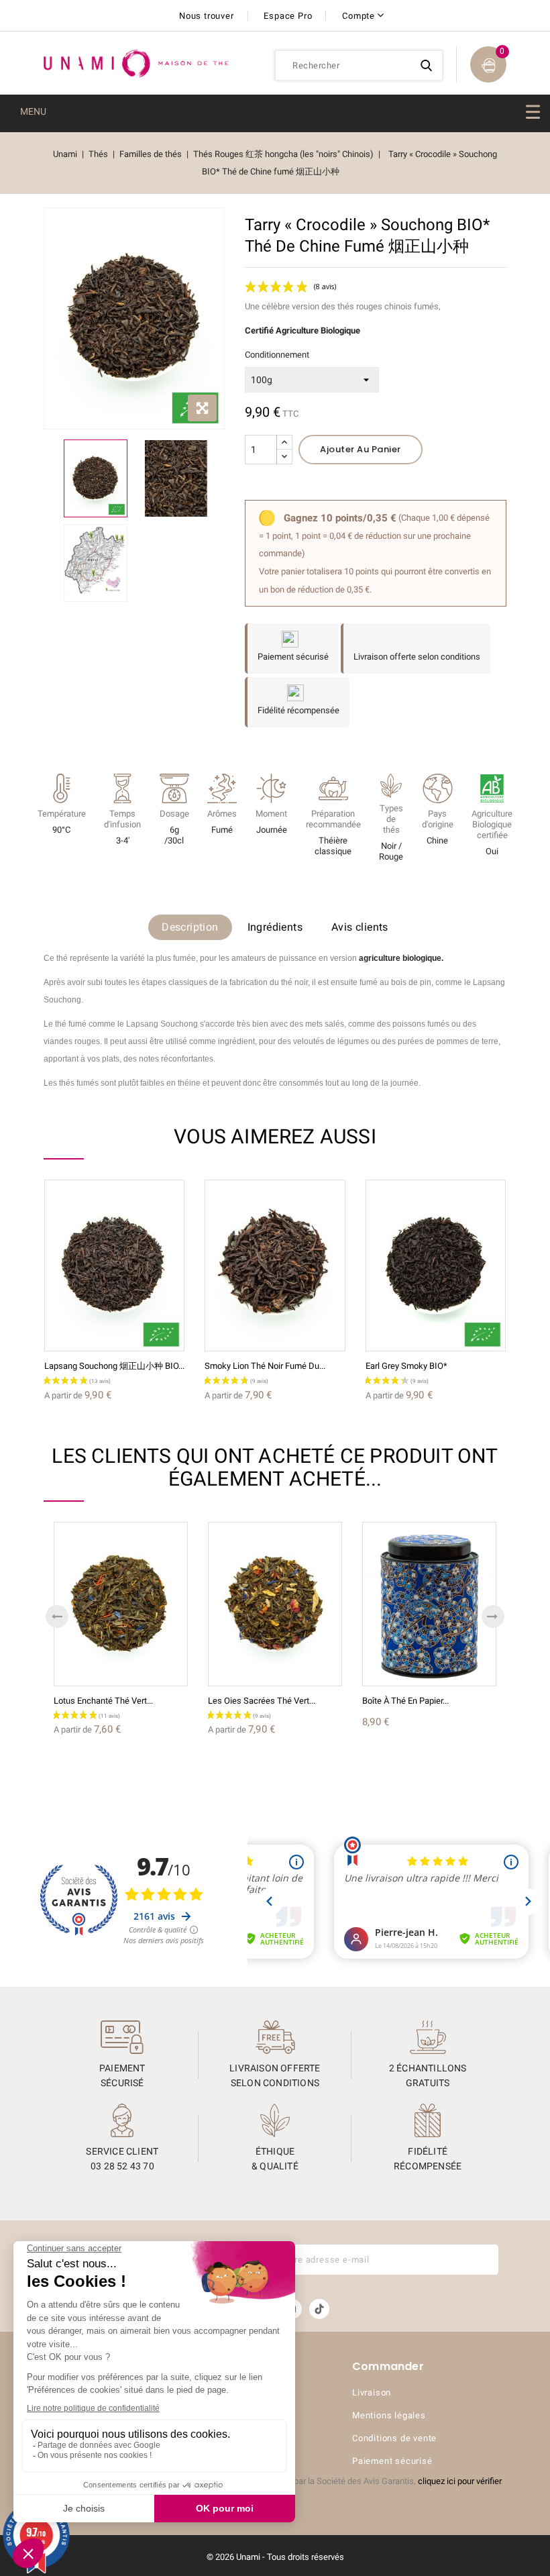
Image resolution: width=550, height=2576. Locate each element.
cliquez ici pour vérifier (459, 2481)
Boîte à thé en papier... (405, 1701)
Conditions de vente (394, 2438)
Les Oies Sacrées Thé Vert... (262, 1701)
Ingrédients (275, 927)
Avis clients (360, 927)
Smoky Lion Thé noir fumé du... (265, 1366)
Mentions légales (389, 2415)
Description (190, 927)
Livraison (372, 2392)
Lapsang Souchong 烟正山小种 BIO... (114, 1366)
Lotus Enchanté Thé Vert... (103, 1701)
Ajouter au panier (361, 449)
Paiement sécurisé (392, 2461)
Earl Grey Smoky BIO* (406, 1366)
